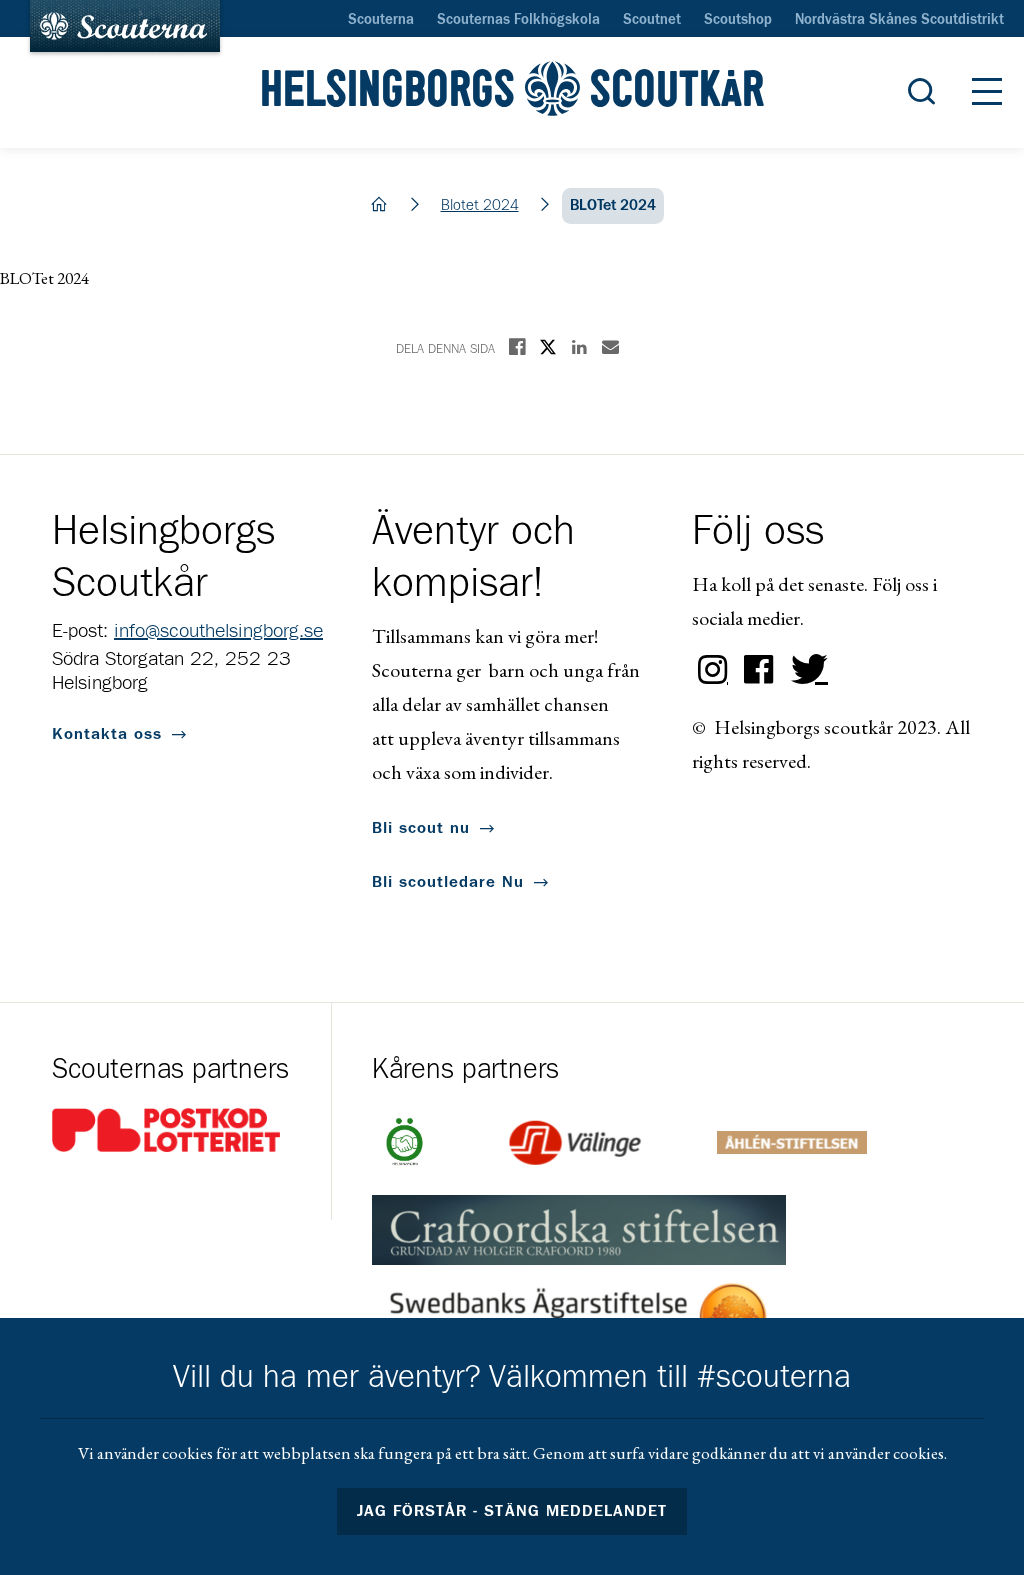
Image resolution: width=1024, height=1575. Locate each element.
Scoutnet (652, 20)
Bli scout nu (421, 828)
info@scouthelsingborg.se (218, 631)
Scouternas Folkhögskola (518, 20)
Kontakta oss (107, 734)
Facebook (759, 670)
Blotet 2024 (480, 205)
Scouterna (381, 20)
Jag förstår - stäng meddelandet (512, 1511)
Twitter (805, 670)
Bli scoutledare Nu (448, 882)
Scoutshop (738, 20)
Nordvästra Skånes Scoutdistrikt (899, 20)
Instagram (713, 670)
